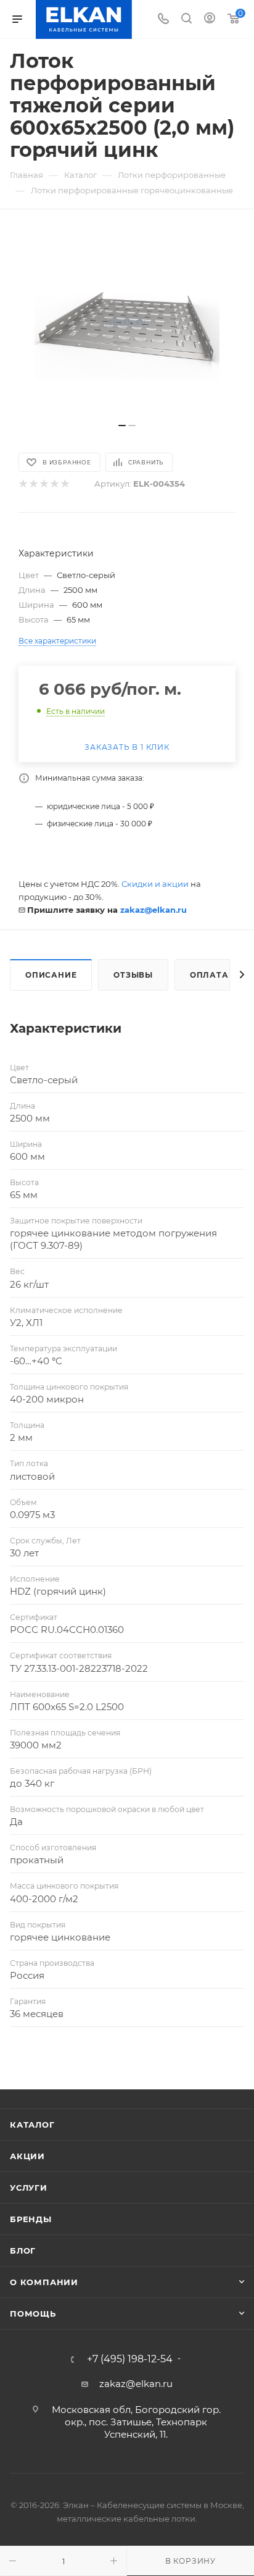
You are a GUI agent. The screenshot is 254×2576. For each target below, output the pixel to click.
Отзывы (133, 975)
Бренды (31, 2219)
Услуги (29, 2188)
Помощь (33, 2314)
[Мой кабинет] (210, 19)
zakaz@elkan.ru (154, 910)
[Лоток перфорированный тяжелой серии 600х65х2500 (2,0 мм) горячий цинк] (127, 322)
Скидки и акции (155, 884)
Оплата (209, 975)
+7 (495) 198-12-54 (130, 2359)
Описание (51, 975)
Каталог (32, 2125)
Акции (27, 2156)
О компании (44, 2282)
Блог (23, 2251)
